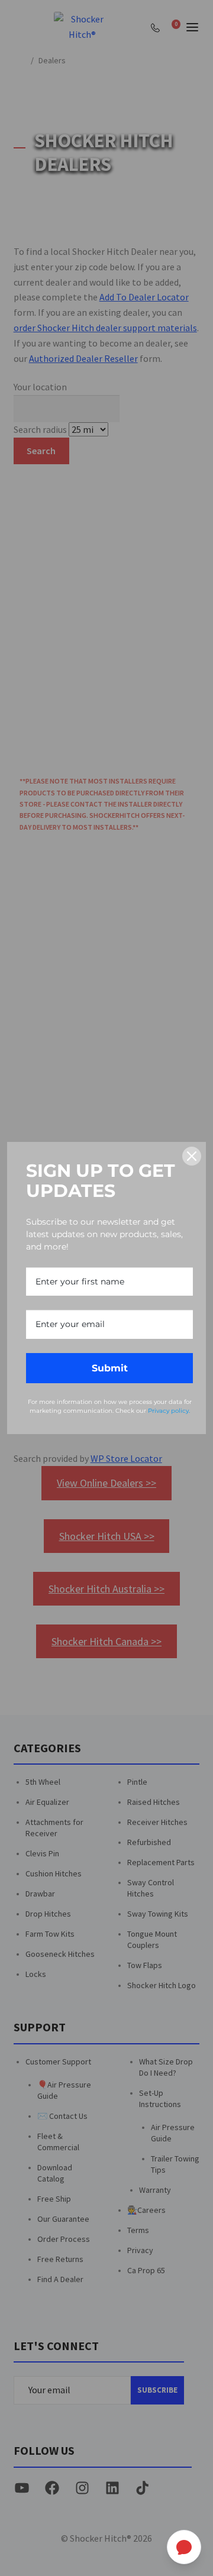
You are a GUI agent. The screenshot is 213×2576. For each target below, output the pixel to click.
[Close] (192, 1156)
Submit (110, 1368)
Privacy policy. (169, 1411)
